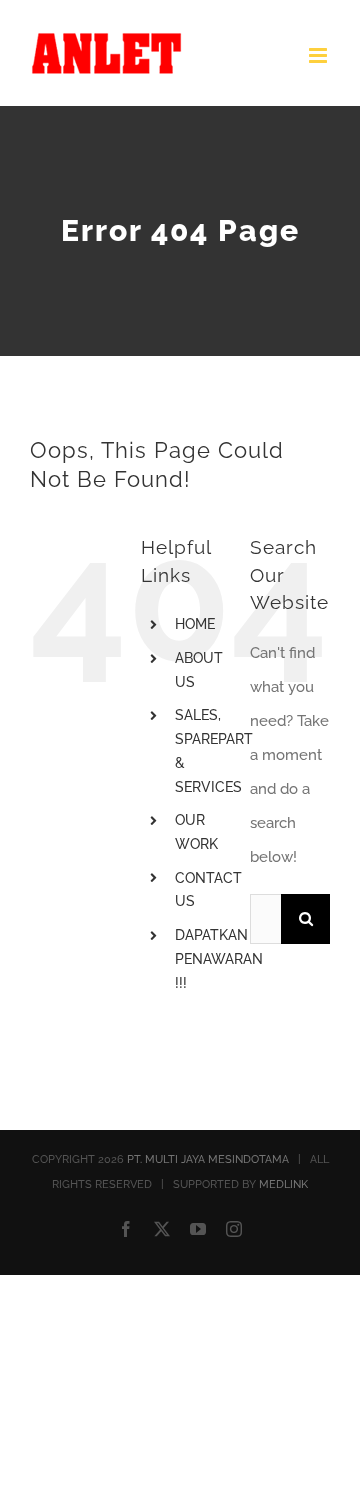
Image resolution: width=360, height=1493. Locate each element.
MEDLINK (283, 1184)
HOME (195, 624)
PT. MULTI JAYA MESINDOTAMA (208, 1159)
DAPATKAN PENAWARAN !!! (219, 959)
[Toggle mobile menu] (319, 55)
